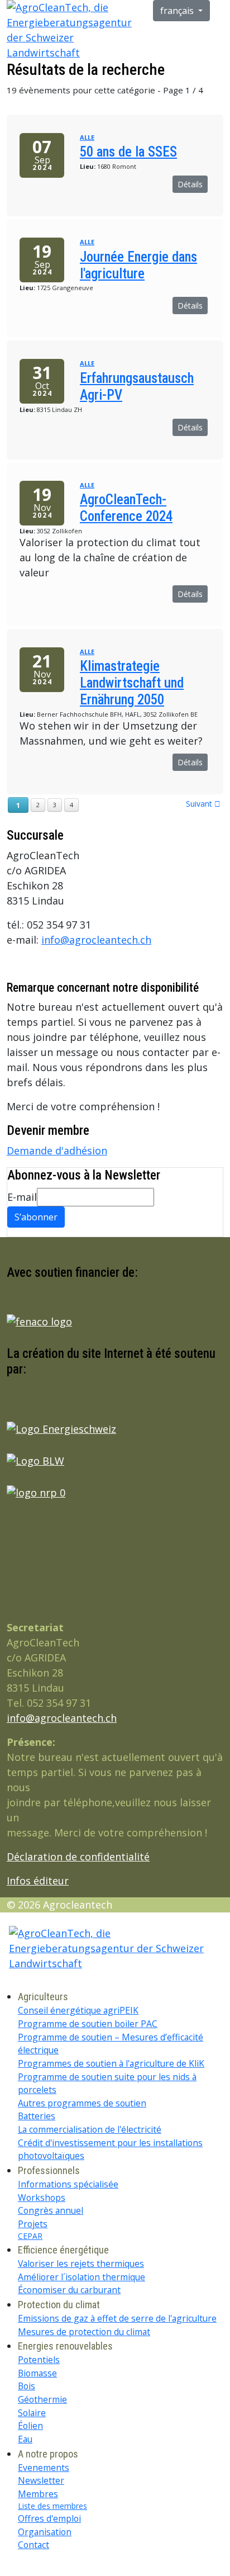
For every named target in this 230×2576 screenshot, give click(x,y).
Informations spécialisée (68, 2184)
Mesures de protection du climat (84, 2332)
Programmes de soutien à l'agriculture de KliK (111, 2063)
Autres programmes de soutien (82, 2103)
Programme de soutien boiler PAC (88, 2024)
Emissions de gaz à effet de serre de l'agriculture (117, 2318)
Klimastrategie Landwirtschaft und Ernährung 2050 (132, 683)
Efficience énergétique (63, 2250)
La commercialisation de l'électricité (90, 2129)
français (178, 11)
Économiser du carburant (69, 2290)
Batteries (37, 2116)
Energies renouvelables (65, 2346)
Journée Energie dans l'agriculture (138, 265)
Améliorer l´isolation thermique (82, 2277)
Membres (38, 2494)
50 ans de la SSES (128, 152)
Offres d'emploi (49, 2518)
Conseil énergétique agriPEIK (78, 2010)
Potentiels (39, 2360)
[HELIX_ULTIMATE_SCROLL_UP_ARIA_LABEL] (4, 2568)
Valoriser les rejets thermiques (81, 2264)
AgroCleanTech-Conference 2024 (126, 508)
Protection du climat (59, 2305)
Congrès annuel (51, 2210)
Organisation (45, 2532)
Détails (190, 184)
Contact (33, 2545)
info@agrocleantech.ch (96, 940)
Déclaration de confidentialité (78, 1857)
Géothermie (42, 2399)
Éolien (30, 2426)
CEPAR (30, 2236)
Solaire (32, 2413)
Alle (87, 137)
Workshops (42, 2198)
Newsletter (41, 2480)
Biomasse (37, 2373)
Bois (27, 2386)
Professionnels (49, 2170)
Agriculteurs (43, 1997)
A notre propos (48, 2454)
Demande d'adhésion (57, 1150)
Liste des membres (52, 2506)
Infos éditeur (38, 1881)
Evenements (44, 2468)
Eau (25, 2439)
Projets (33, 2224)
